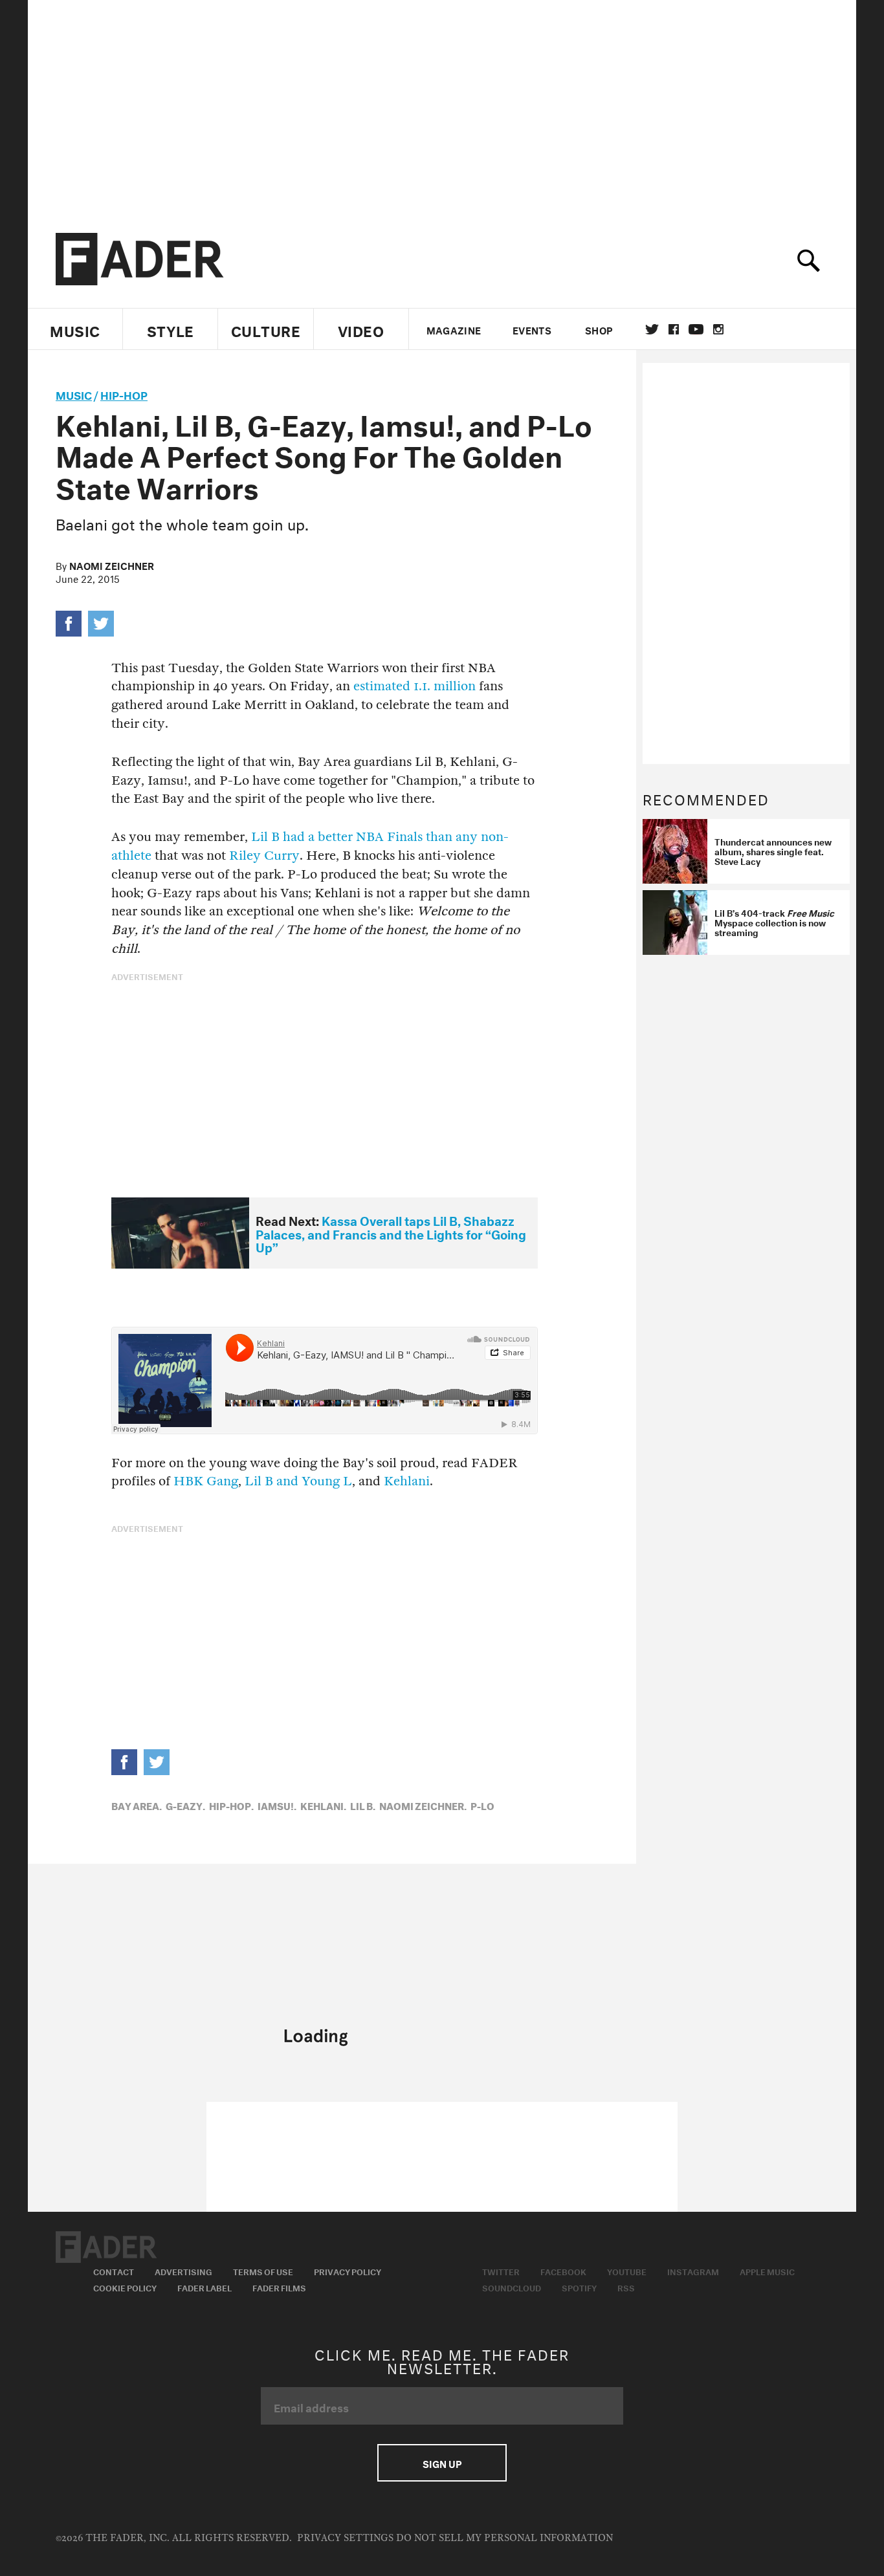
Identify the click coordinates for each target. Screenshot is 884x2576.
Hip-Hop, (231, 1805)
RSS (626, 2287)
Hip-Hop (124, 394)
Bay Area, (137, 1805)
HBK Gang (206, 1481)
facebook (674, 329)
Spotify (579, 2287)
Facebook (563, 2271)
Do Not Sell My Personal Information (504, 2538)
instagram (718, 329)
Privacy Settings (345, 2538)
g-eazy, (185, 1805)
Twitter (652, 329)
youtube (696, 329)
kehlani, (323, 1805)
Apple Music (767, 2271)
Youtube (627, 2271)
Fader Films (279, 2287)
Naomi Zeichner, (423, 1805)
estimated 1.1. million (414, 686)
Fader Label (204, 2287)
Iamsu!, (277, 1805)
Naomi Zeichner (112, 565)
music (74, 394)
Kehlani (407, 1481)
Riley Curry (264, 856)
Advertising (183, 2271)
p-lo (482, 1805)
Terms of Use (263, 2271)
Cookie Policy (125, 2287)
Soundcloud (512, 2287)
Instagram (693, 2271)
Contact (114, 2271)
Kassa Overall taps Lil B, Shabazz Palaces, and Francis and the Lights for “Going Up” (391, 1233)
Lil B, (363, 1805)
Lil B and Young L (298, 1481)
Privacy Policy (348, 2271)
